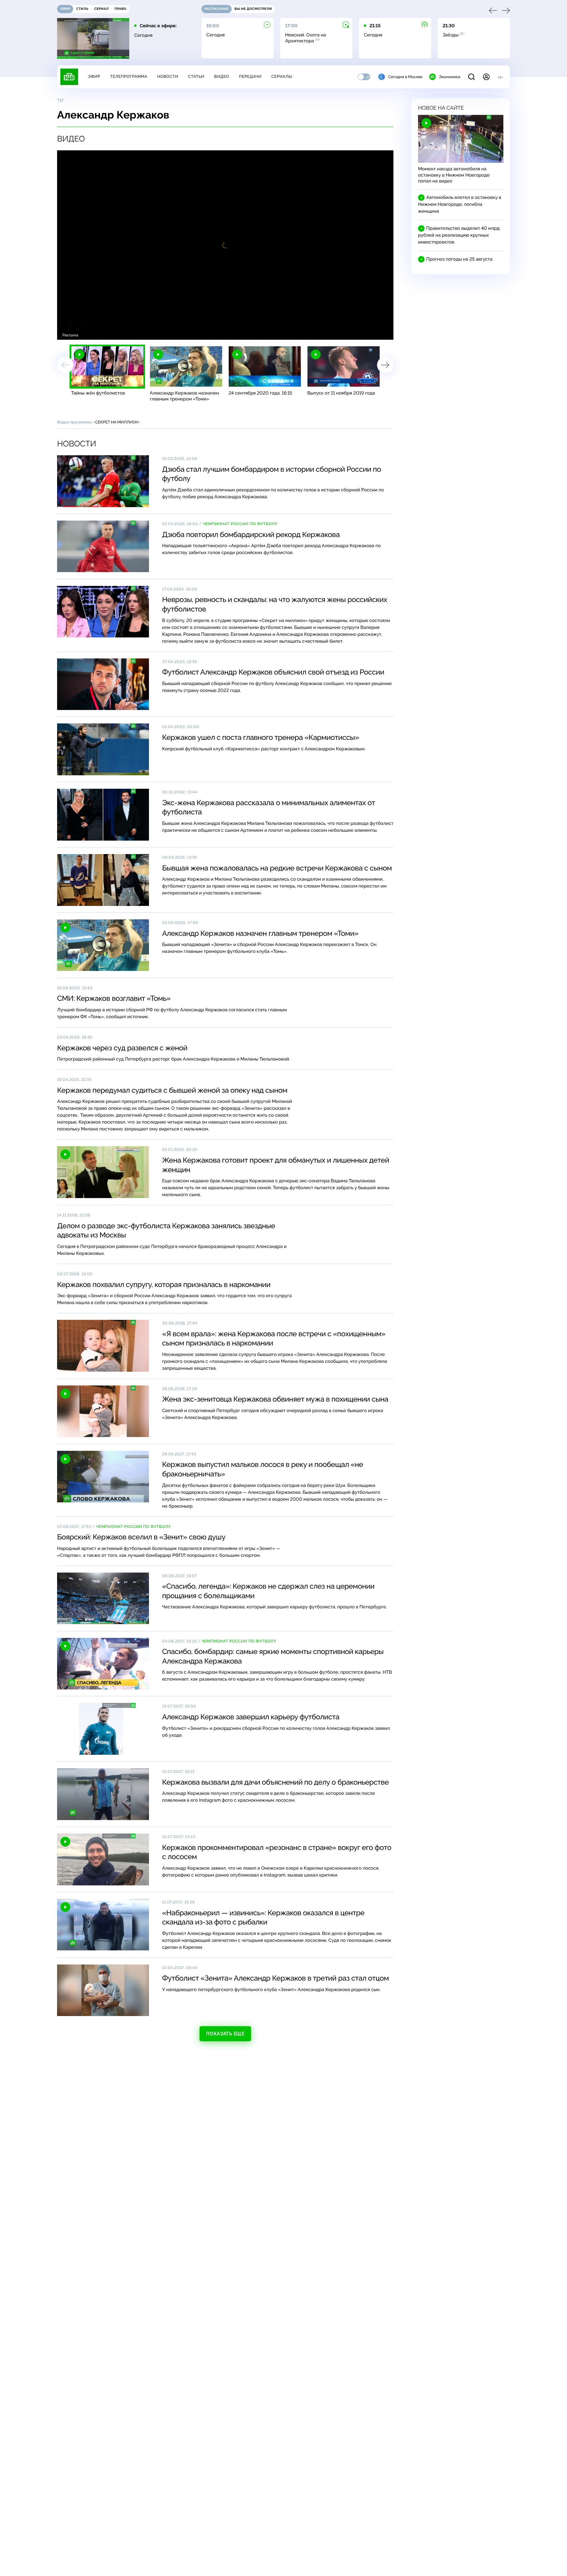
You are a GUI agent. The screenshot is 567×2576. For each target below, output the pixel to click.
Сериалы (282, 76)
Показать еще (225, 2034)
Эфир (94, 76)
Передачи (250, 76)
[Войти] (486, 77)
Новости (168, 76)
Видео (222, 76)
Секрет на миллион (117, 422)
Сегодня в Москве (405, 77)
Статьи (196, 76)
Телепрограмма (129, 76)
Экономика (450, 77)
